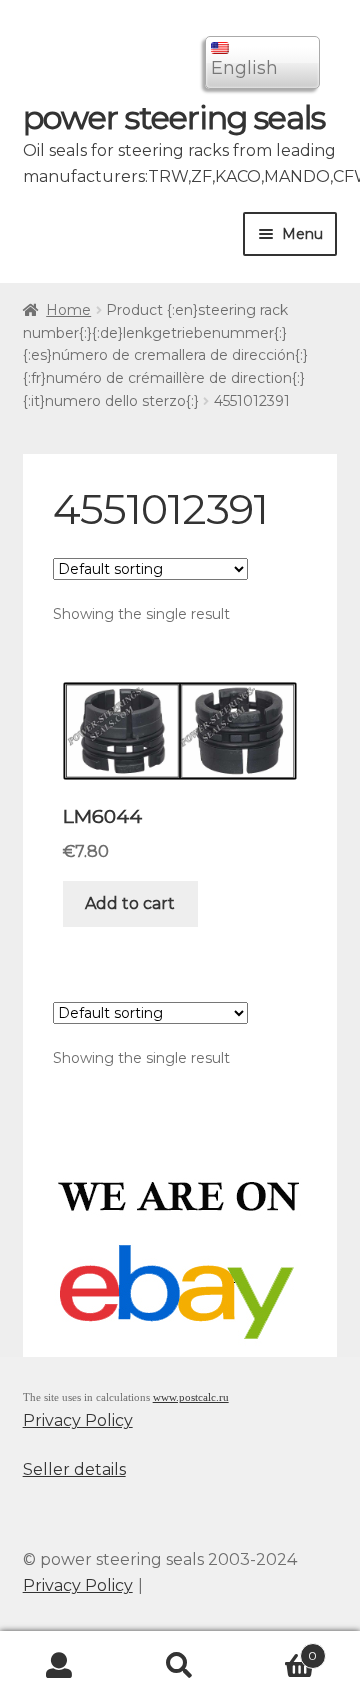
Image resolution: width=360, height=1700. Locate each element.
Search (180, 1666)
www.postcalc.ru (191, 1397)
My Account (60, 1666)
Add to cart (130, 903)
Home (68, 310)
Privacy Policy (78, 1420)
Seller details (74, 1469)
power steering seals (174, 117)
